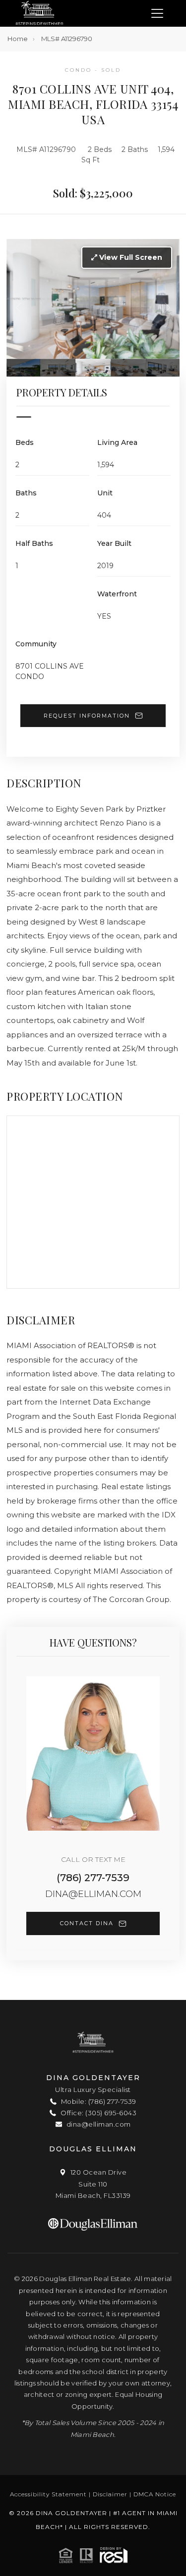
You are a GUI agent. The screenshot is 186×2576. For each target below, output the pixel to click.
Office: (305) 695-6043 (98, 2113)
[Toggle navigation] (157, 14)
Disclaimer (110, 2494)
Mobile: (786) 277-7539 (98, 2101)
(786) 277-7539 (93, 1878)
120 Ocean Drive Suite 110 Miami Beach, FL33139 (93, 2184)
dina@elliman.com (93, 1894)
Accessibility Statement (48, 2494)
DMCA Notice (155, 2494)
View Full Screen (130, 257)
